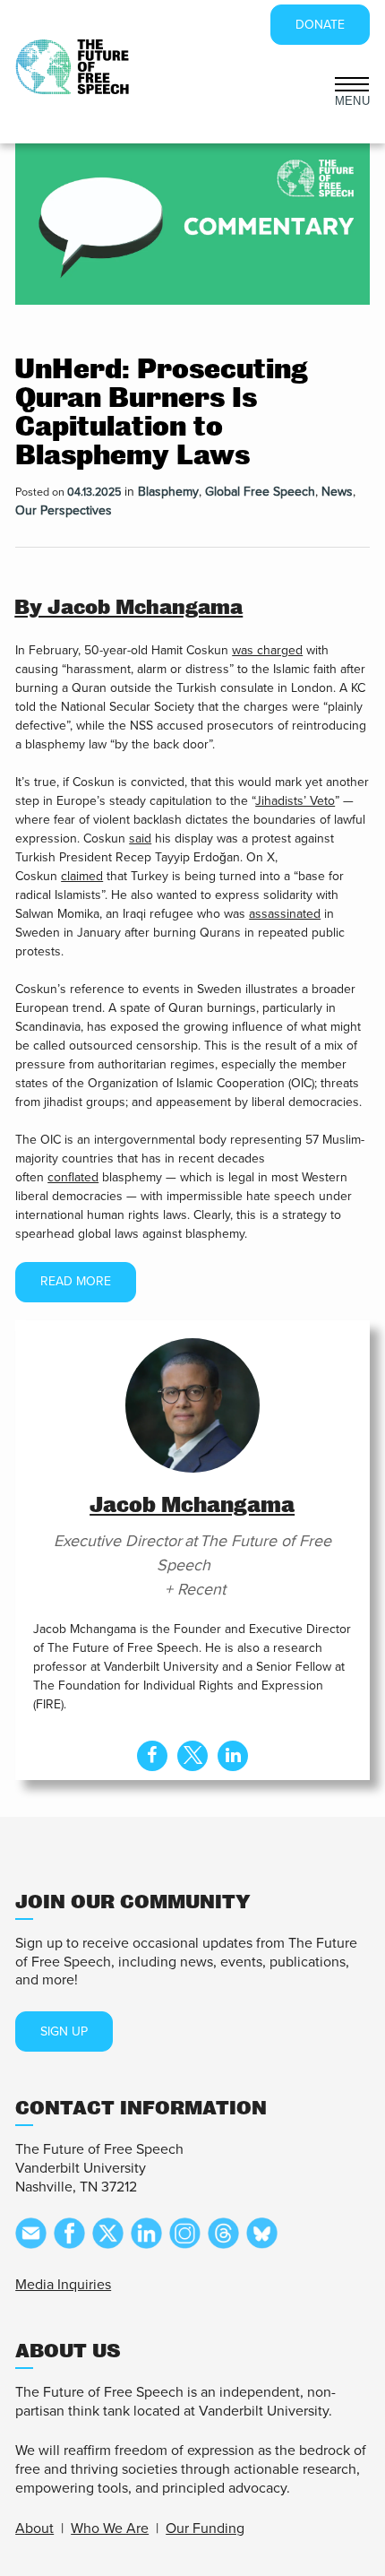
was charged (267, 650)
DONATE (320, 25)
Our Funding (205, 2528)
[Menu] (352, 82)
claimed (82, 876)
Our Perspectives (64, 510)
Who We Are (110, 2528)
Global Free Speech (260, 492)
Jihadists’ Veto (295, 801)
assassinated (285, 914)
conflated (73, 1177)
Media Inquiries (63, 2285)
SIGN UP (64, 2031)
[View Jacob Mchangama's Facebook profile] (152, 1756)
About (34, 2528)
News (337, 492)
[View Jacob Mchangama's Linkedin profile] (233, 1756)
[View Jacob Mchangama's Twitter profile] (192, 1756)
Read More (76, 1281)
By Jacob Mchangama (128, 607)
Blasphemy (168, 492)
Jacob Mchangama (192, 1505)
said (140, 838)
